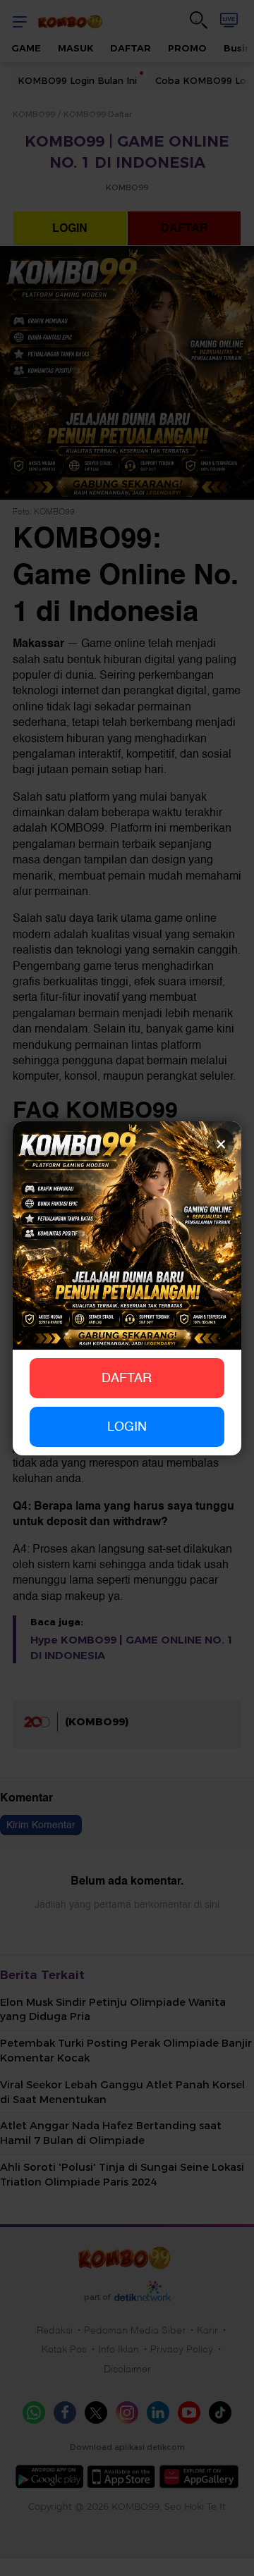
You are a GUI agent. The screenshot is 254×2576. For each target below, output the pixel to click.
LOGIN (127, 1427)
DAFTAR (127, 1378)
